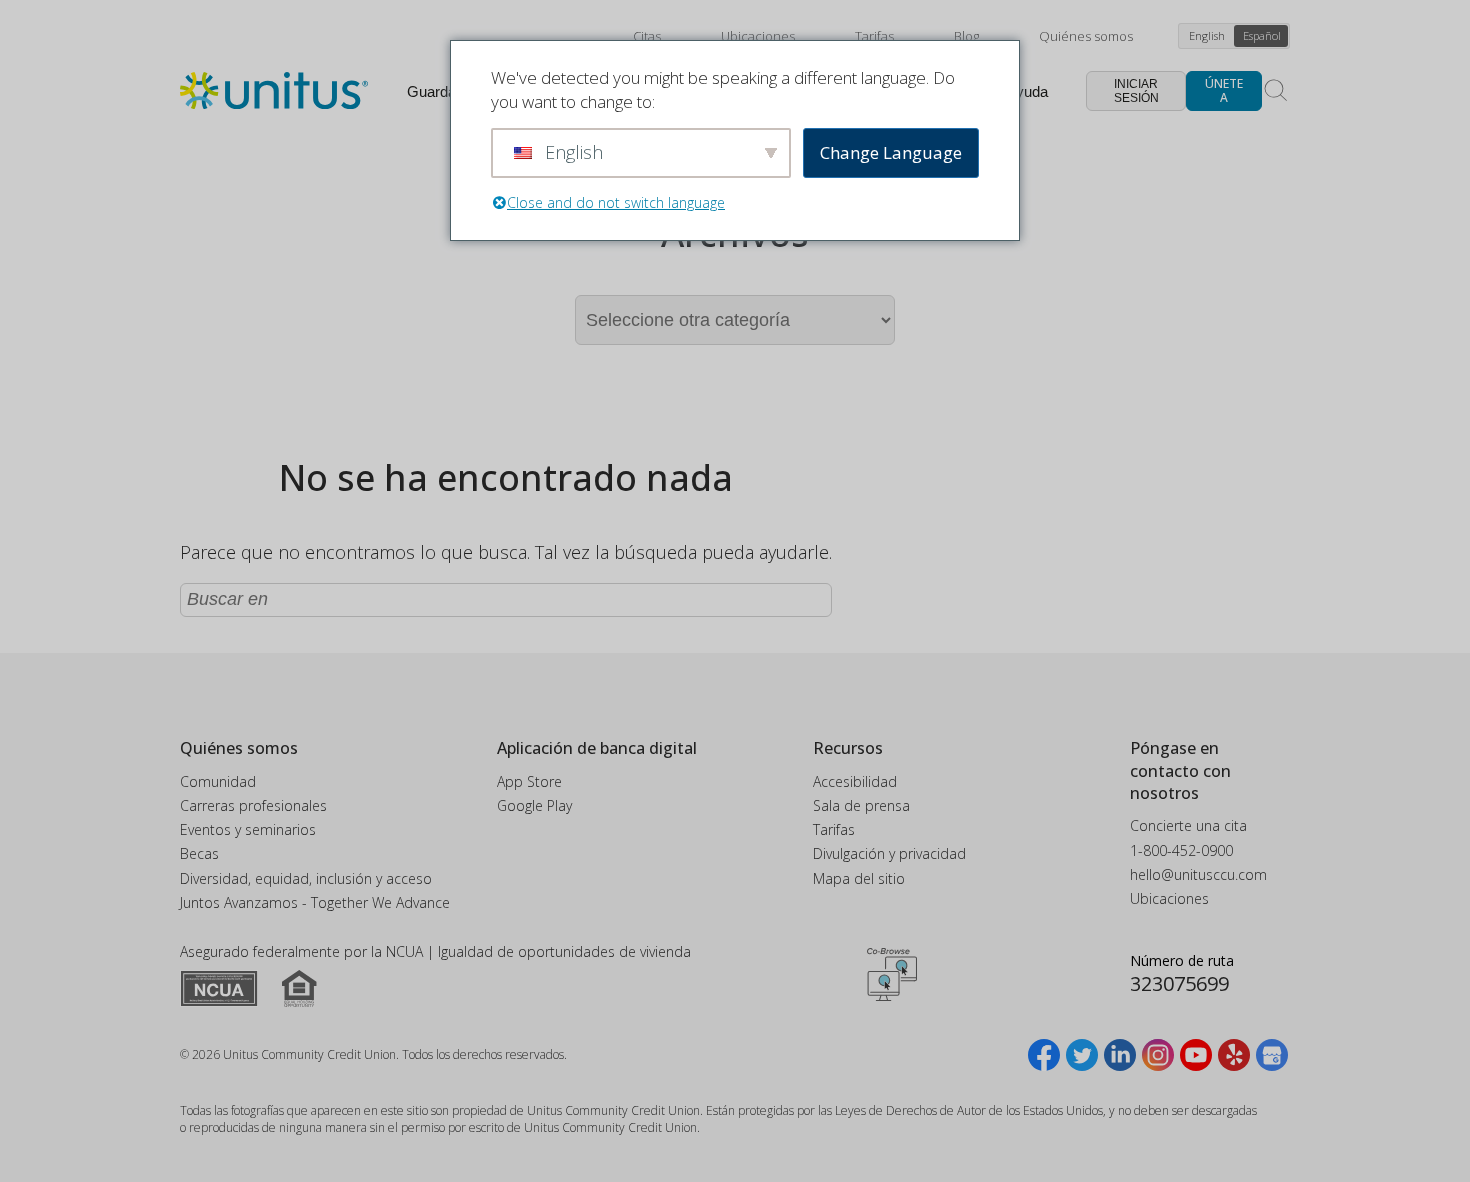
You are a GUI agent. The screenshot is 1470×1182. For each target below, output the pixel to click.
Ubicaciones (758, 36)
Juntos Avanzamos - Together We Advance (315, 902)
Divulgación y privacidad (889, 853)
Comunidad (218, 781)
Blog (966, 36)
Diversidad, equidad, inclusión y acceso (306, 878)
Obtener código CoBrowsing (892, 975)
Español (1262, 35)
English (1207, 35)
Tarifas (874, 36)
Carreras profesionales (253, 805)
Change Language (891, 152)
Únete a (1224, 90)
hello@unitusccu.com (1198, 874)
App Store (529, 781)
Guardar (434, 91)
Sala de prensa (861, 805)
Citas (647, 36)
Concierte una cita (1188, 825)
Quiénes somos (1086, 36)
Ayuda (1027, 91)
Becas (199, 853)
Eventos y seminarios (248, 829)
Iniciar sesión (1136, 91)
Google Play (534, 805)
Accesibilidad (855, 781)
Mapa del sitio (859, 878)
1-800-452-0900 (1181, 850)
